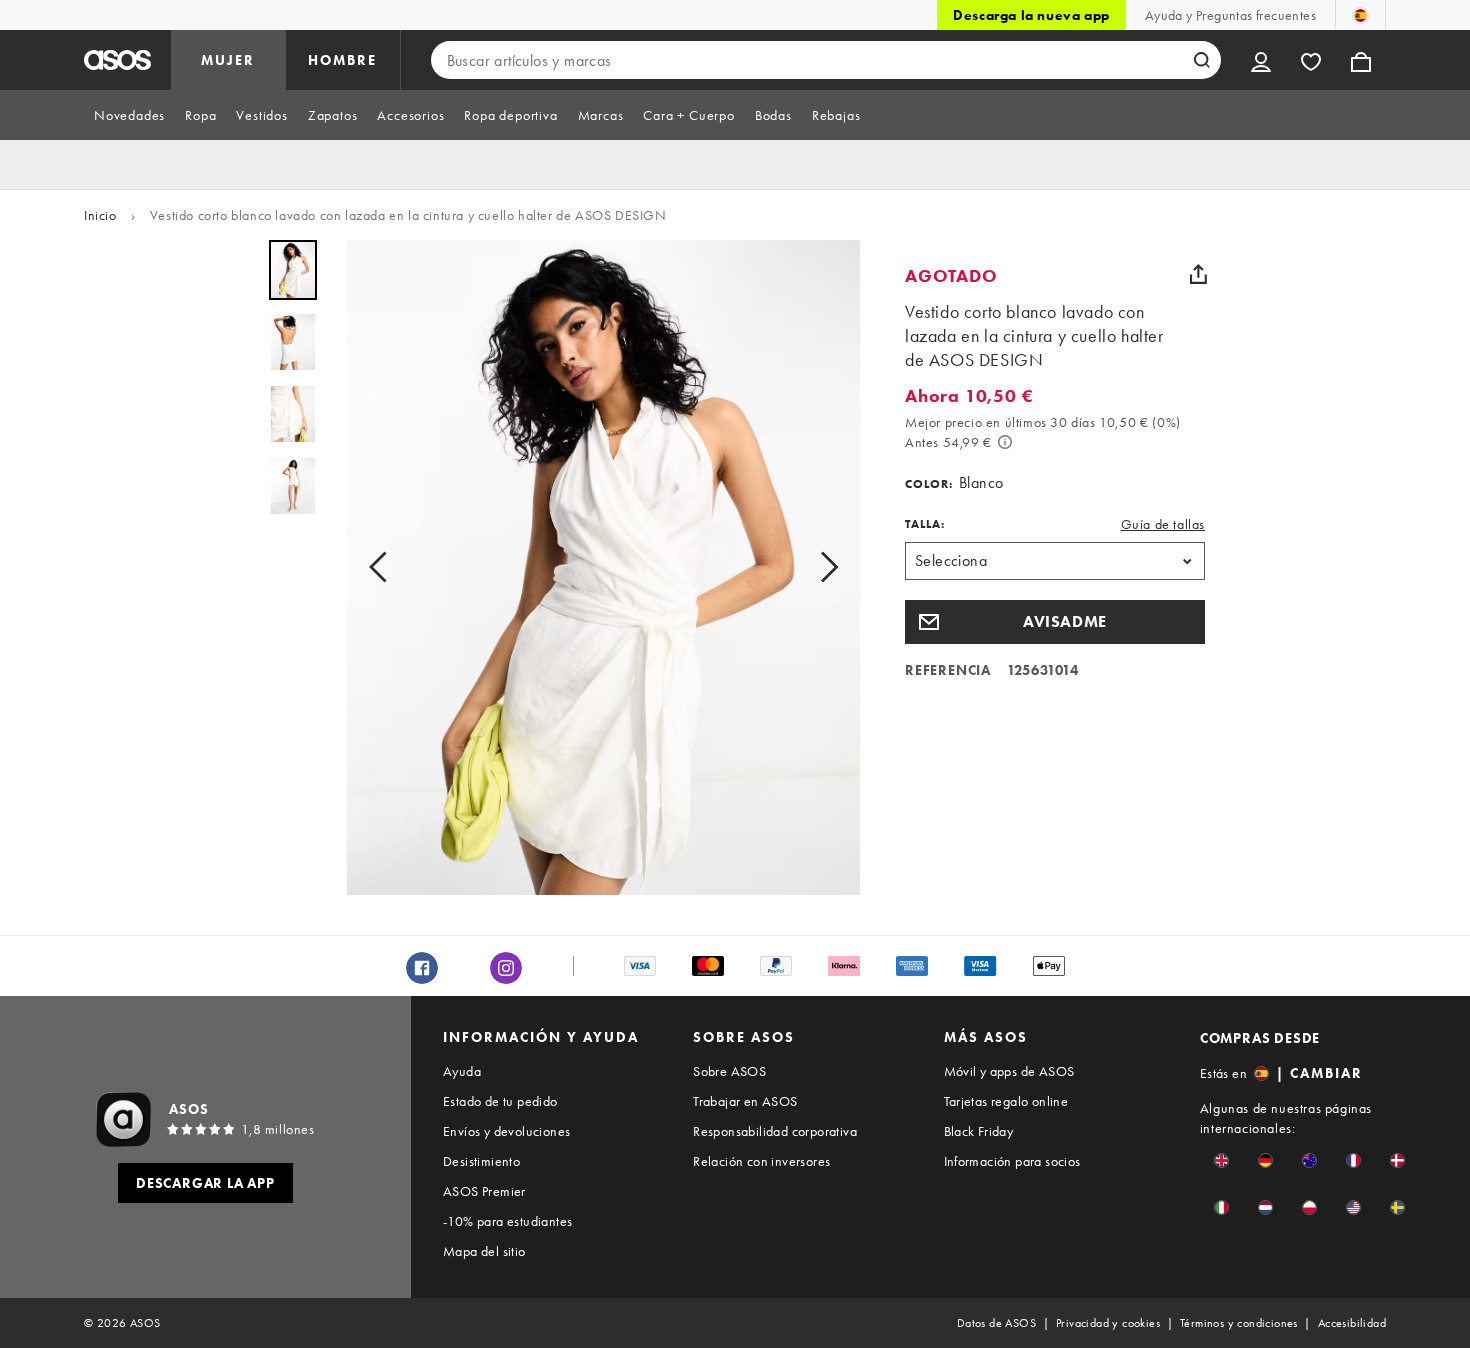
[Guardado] (1311, 60)
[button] (1055, 622)
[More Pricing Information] (1005, 442)
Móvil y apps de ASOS (1009, 1071)
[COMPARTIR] (1198, 274)
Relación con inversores (761, 1161)
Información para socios (1012, 1161)
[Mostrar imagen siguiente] (823, 567)
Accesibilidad (1352, 1323)
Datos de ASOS (996, 1323)
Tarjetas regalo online (1006, 1101)
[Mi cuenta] (1261, 60)
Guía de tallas (1163, 524)
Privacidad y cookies (1108, 1323)
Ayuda (462, 1071)
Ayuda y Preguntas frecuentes (1230, 15)
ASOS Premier (484, 1191)
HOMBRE (342, 60)
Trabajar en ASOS (745, 1101)
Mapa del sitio (484, 1251)
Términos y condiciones (1239, 1323)
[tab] (129, 115)
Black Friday (979, 1131)
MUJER (228, 60)
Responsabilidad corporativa (775, 1131)
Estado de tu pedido (500, 1101)
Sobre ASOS (729, 1071)
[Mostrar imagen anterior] (384, 567)
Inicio (100, 215)
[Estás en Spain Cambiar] (1360, 15)
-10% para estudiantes (507, 1221)
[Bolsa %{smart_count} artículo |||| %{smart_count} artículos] (1361, 60)
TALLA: (925, 524)
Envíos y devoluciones (506, 1131)
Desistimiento (481, 1161)
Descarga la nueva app (1031, 15)
